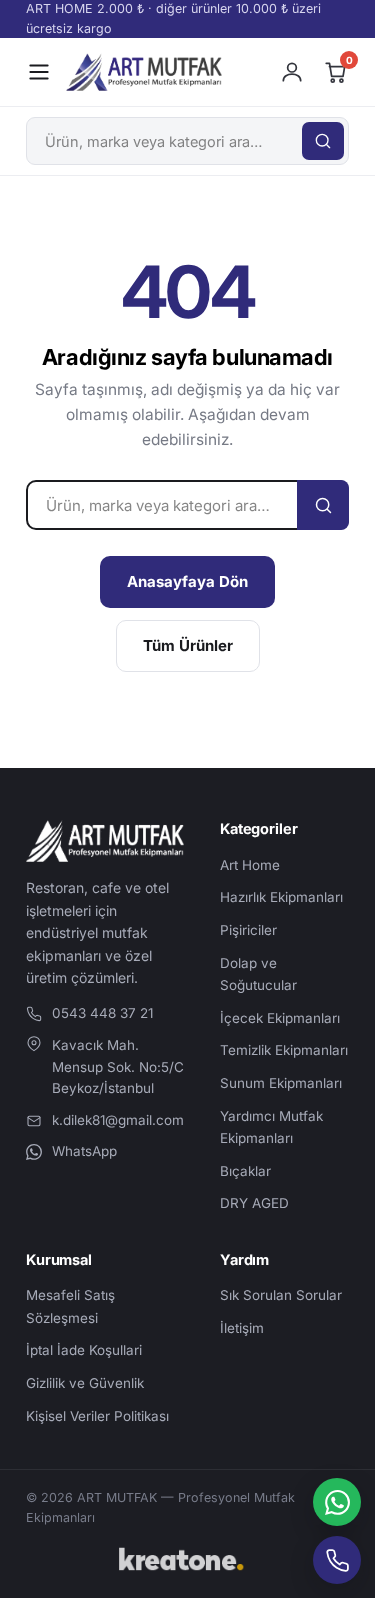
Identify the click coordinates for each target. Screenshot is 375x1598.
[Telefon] (337, 1560)
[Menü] (39, 72)
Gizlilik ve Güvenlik (85, 1383)
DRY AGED (254, 1203)
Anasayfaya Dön (187, 581)
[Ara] (323, 141)
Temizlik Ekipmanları (284, 1050)
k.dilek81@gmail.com (118, 1120)
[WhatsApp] (337, 1502)
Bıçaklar (245, 1171)
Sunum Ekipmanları (281, 1083)
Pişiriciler (248, 930)
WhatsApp (84, 1151)
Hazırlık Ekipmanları (281, 897)
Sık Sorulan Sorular (281, 1295)
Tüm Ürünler (188, 645)
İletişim (242, 1328)
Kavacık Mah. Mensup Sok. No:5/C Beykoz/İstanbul (118, 1066)
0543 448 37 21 (102, 1013)
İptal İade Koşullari (84, 1350)
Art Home (250, 865)
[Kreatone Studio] (187, 1560)
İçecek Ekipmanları (280, 1018)
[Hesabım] (292, 72)
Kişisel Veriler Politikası (97, 1416)
